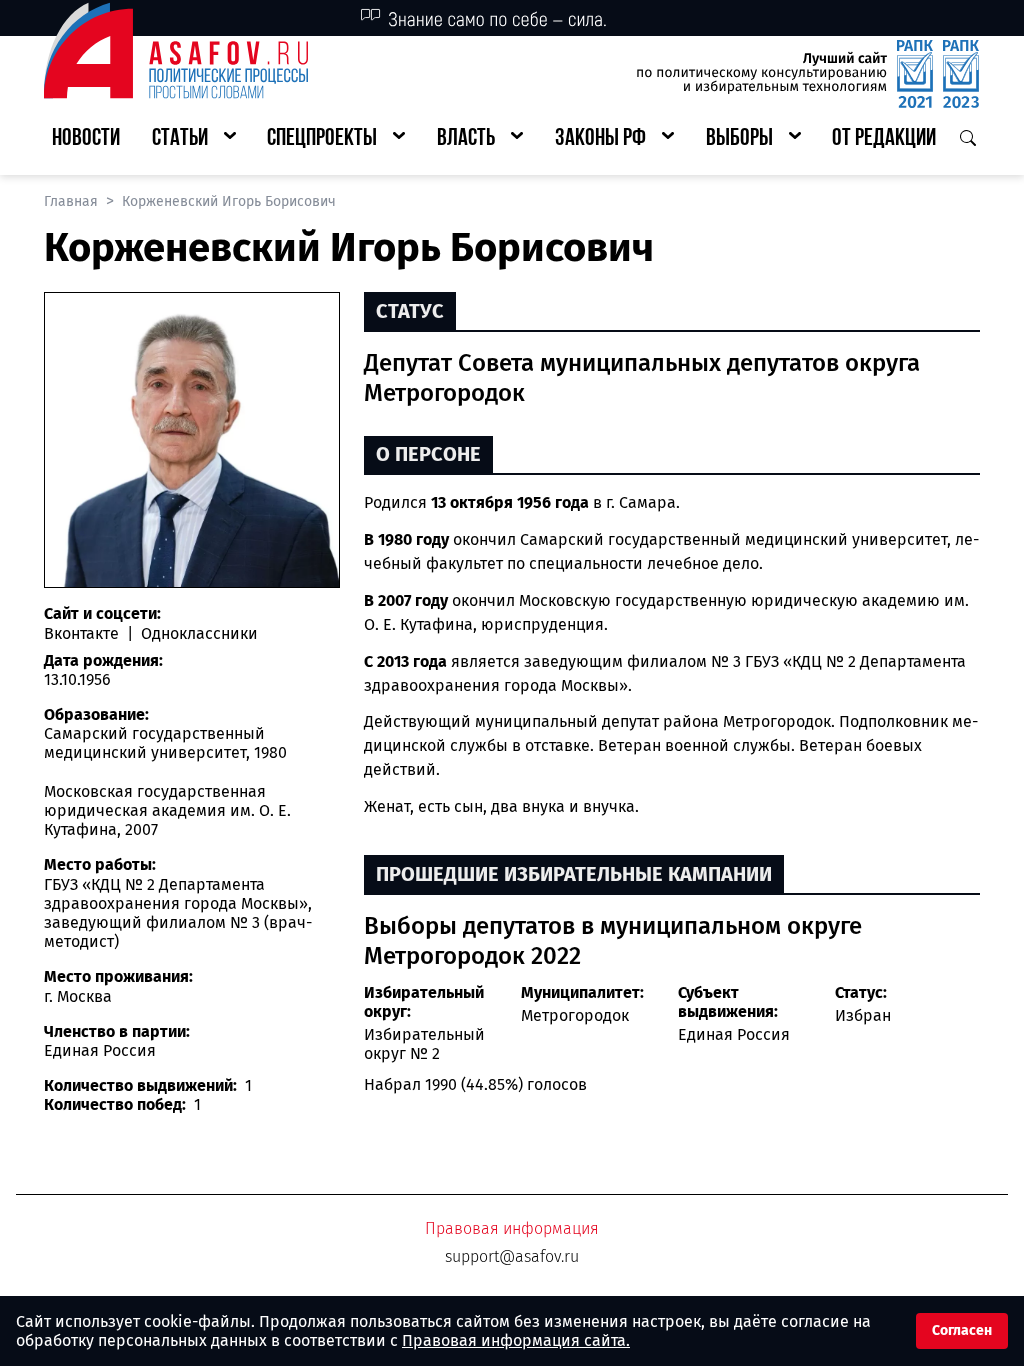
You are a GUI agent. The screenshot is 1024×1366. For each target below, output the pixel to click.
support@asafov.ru (512, 1256)
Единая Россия (734, 1034)
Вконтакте (83, 633)
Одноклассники (197, 633)
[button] (194, 139)
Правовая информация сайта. (516, 1340)
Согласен (962, 1330)
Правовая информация (512, 1228)
